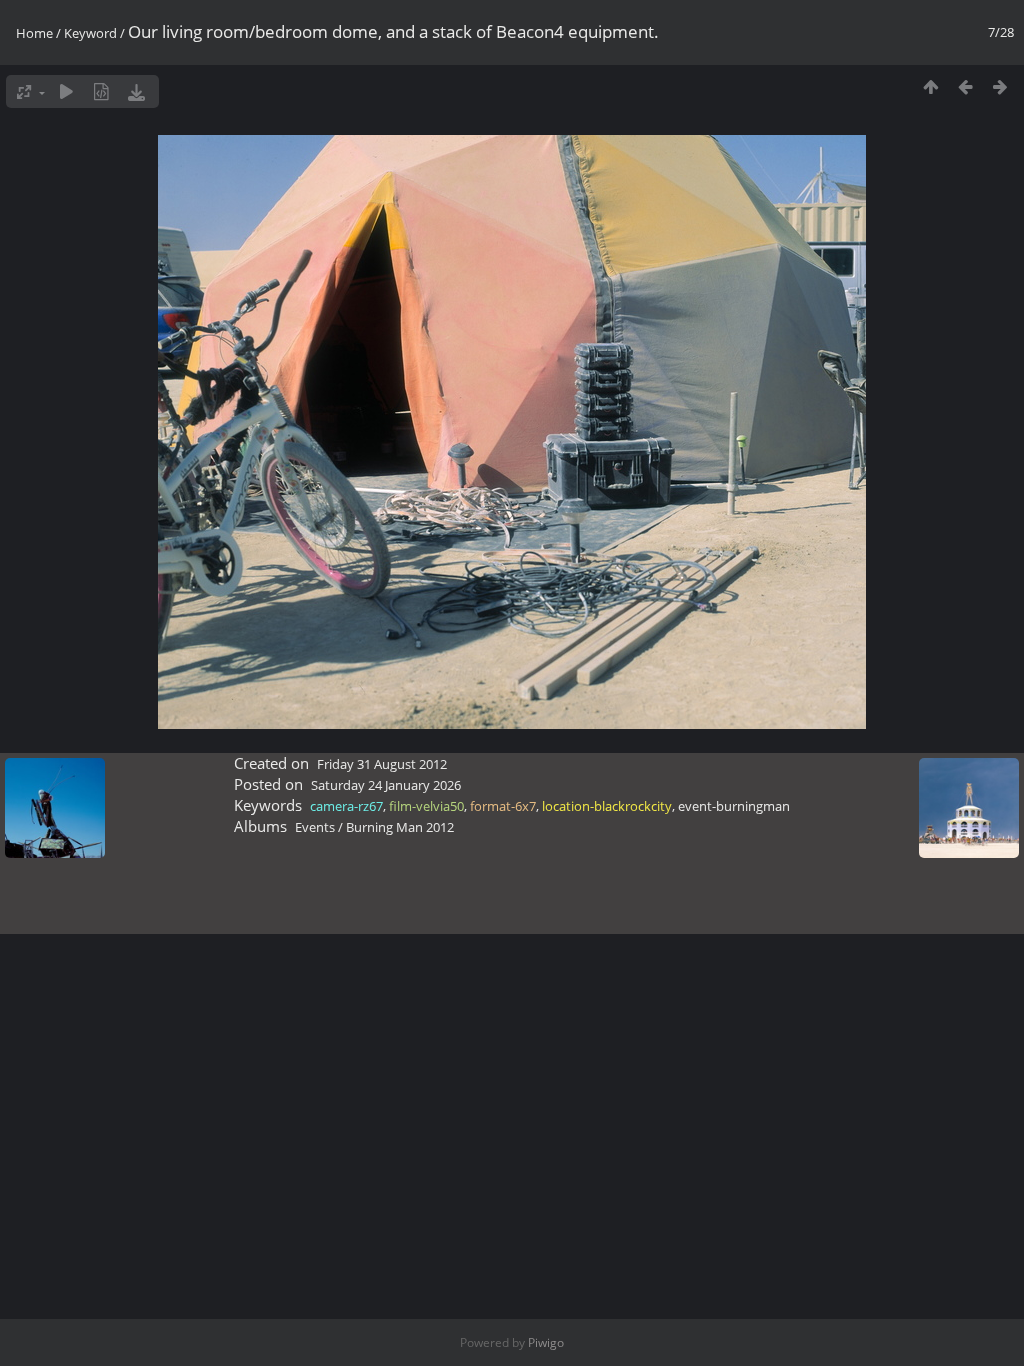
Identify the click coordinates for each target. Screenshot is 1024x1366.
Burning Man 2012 (400, 827)
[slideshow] (66, 91)
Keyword (90, 33)
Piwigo (546, 1342)
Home (34, 33)
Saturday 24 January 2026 (386, 785)
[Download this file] (136, 91)
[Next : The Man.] (1000, 86)
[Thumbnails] (930, 86)
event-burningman (734, 806)
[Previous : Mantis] (965, 86)
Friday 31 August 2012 (382, 764)
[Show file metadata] (101, 91)
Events (315, 827)
